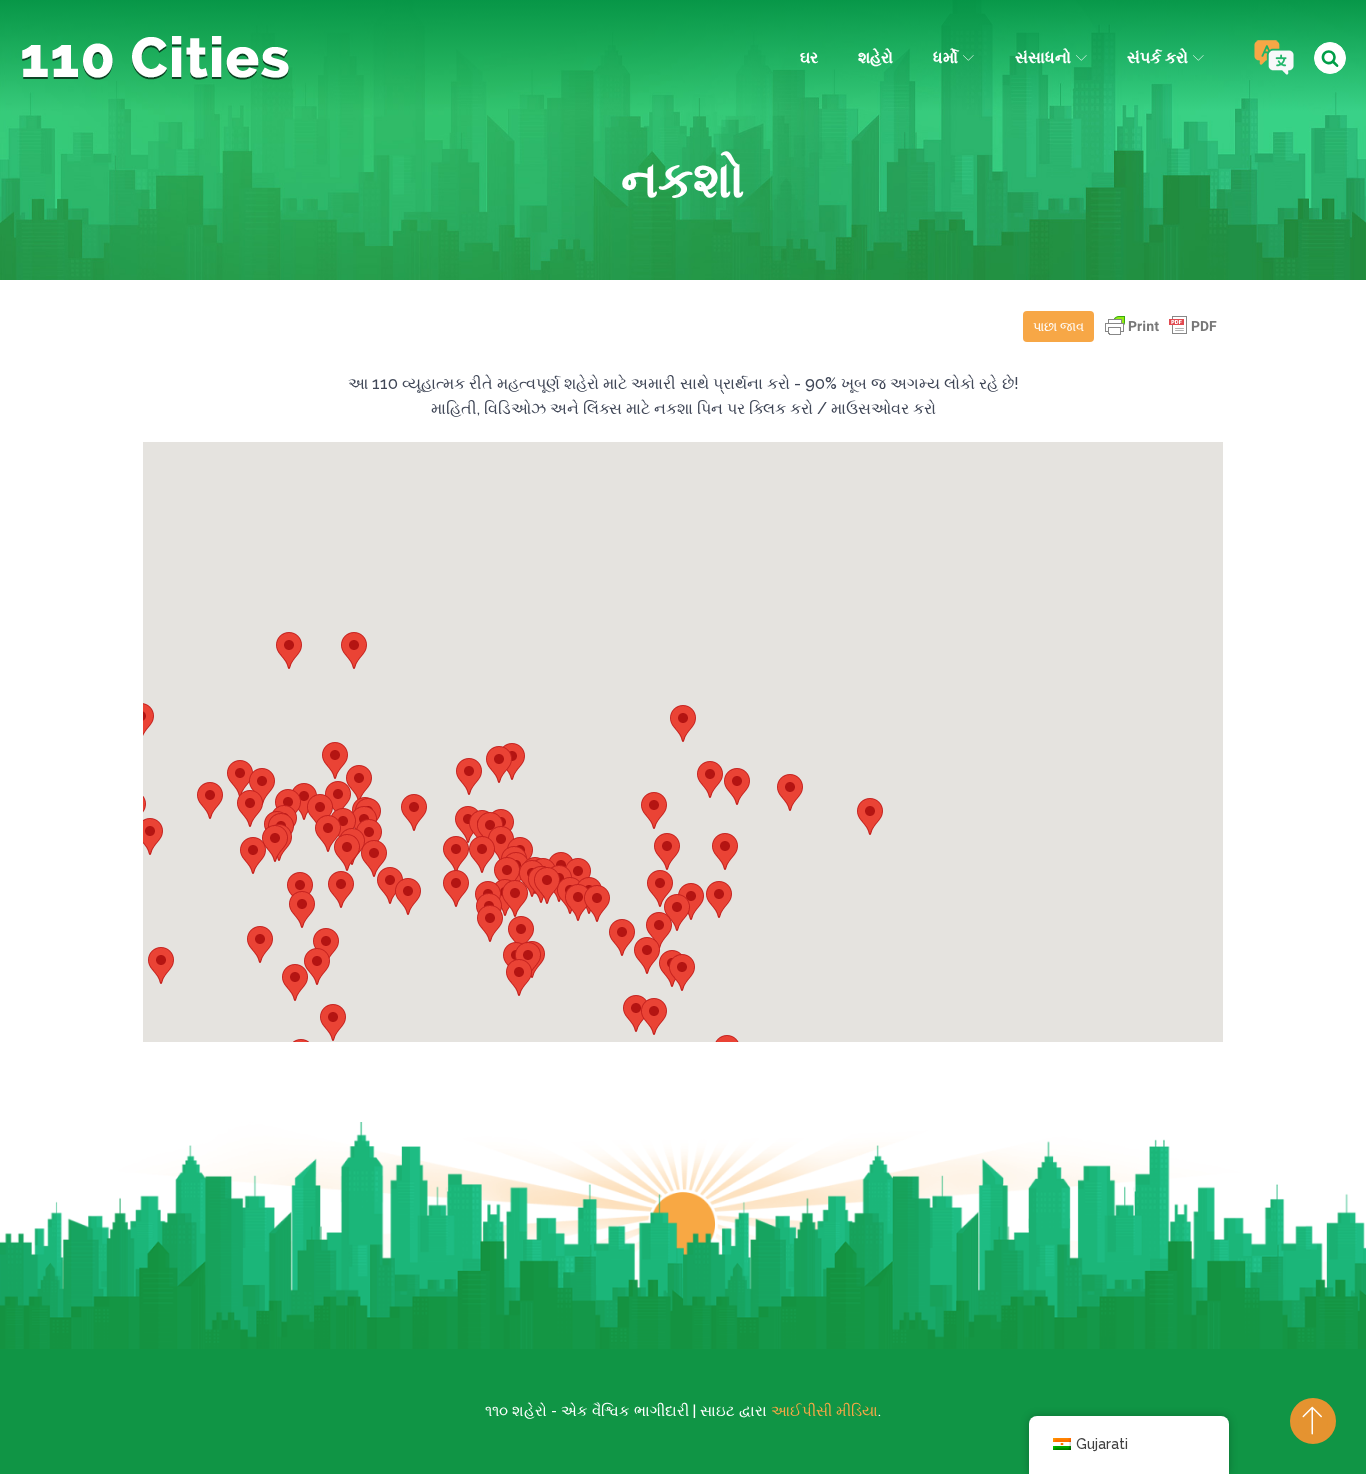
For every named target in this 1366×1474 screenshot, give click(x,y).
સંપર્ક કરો (1157, 57)
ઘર (809, 57)
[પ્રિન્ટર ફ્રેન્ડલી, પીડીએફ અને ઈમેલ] (1161, 335)
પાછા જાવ (1058, 326)
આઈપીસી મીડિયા (824, 1411)
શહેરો (875, 57)
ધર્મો (945, 57)
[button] (737, 786)
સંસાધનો (1043, 57)
